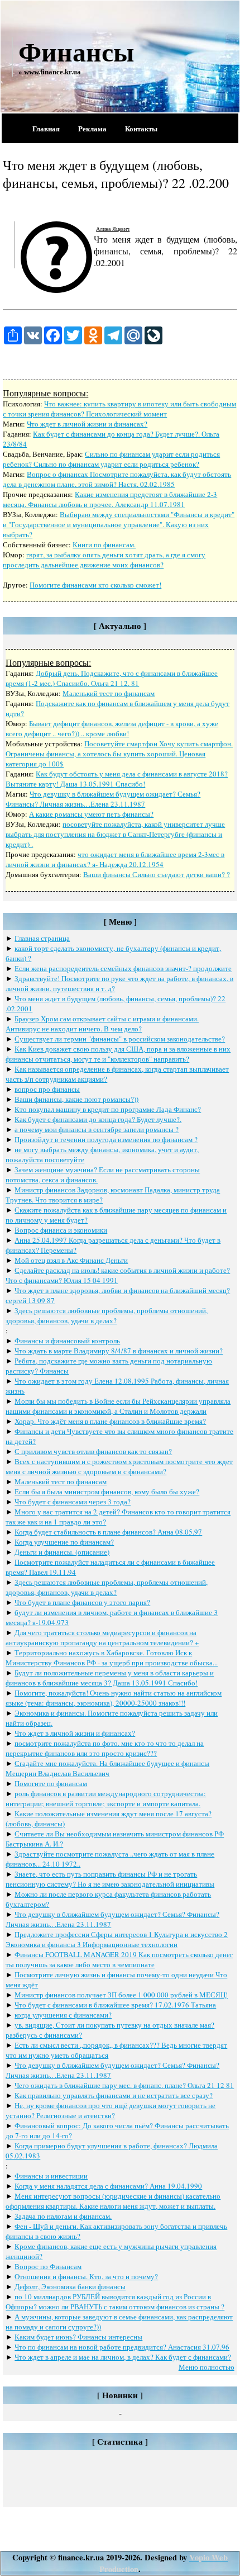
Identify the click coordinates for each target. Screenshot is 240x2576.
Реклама (92, 128)
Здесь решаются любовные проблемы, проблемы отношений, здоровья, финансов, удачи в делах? (107, 1315)
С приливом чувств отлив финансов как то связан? (93, 1451)
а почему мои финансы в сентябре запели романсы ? (97, 1129)
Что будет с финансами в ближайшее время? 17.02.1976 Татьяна (115, 2005)
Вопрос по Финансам (48, 2266)
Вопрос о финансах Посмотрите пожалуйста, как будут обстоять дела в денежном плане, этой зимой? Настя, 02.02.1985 (117, 479)
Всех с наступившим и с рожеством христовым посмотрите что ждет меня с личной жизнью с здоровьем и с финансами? (119, 1466)
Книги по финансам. (104, 544)
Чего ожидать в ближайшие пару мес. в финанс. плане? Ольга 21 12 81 (124, 2085)
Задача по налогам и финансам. (63, 2216)
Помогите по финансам (51, 1783)
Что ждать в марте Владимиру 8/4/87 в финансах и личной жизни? (119, 1351)
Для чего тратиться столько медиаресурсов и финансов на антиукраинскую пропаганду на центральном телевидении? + (102, 1637)
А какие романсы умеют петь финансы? (91, 814)
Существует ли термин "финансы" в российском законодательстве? (120, 1039)
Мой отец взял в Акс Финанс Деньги (71, 1260)
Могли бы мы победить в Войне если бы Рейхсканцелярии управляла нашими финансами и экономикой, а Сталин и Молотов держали (118, 1406)
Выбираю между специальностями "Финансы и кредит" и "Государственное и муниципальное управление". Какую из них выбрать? (119, 524)
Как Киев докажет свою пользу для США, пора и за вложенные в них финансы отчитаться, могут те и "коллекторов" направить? (118, 1054)
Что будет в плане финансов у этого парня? (82, 1602)
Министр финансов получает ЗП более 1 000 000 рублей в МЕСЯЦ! (121, 1995)
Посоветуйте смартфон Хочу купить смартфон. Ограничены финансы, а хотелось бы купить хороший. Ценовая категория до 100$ (119, 754)
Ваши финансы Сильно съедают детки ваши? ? (157, 874)
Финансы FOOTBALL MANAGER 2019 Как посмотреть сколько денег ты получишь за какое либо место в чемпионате (119, 1959)
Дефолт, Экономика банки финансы (70, 2286)
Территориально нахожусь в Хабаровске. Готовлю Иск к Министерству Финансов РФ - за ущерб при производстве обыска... (112, 1658)
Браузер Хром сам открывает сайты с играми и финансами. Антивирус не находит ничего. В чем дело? (102, 1024)
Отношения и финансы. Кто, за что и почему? (86, 2276)
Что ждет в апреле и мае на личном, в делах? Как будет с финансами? (123, 2357)
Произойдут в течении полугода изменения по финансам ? (106, 1139)
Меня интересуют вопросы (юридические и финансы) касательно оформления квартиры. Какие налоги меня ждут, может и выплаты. (113, 2201)
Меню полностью (207, 2367)
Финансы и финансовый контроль (67, 1341)
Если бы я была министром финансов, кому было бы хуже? (107, 1491)
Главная (46, 128)
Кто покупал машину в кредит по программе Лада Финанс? (108, 1109)
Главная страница (42, 938)
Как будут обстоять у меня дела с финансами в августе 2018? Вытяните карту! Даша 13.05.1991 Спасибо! (117, 779)
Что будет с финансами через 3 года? (73, 1502)
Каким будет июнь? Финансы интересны (78, 2337)
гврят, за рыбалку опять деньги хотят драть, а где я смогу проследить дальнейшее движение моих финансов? (104, 560)
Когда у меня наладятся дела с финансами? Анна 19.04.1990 (108, 2186)
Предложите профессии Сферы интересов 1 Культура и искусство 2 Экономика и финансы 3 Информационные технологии (117, 1939)
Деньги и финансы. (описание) (62, 1552)
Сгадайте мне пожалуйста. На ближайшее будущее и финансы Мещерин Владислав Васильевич (107, 1768)
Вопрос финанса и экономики (61, 1230)
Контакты (141, 128)
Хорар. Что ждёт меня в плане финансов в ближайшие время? (110, 1421)
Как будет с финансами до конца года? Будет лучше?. (98, 1119)
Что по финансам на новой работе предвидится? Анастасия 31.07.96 (122, 2347)
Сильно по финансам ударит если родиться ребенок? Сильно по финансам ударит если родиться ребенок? (111, 459)
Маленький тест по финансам (109, 693)
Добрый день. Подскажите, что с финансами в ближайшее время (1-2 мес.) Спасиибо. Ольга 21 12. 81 (112, 678)
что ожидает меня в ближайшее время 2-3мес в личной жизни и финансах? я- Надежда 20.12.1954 (115, 859)
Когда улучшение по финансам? (64, 1542)
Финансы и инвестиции (51, 2176)
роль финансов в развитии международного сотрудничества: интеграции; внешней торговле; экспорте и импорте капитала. (106, 1798)
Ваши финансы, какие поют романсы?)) (76, 1099)
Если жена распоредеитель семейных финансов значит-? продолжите (123, 968)
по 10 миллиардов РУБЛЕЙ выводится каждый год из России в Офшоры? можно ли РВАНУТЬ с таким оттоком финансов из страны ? (115, 2302)
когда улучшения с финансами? (63, 2015)
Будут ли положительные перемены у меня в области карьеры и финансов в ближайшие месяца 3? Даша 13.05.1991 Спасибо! (110, 1678)
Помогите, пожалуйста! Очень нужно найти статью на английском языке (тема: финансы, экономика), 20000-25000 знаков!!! (114, 1698)
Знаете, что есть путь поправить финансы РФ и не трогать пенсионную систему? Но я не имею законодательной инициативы (110, 1879)
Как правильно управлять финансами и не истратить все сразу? (114, 2095)
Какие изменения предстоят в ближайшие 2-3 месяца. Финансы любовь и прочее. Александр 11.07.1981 (110, 499)
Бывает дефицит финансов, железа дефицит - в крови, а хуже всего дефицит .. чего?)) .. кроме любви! (112, 728)
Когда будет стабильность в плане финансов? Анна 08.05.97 (108, 1532)
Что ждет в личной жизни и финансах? (87, 424)
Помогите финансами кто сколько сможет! (95, 585)
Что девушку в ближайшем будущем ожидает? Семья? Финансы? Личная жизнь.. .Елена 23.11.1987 (103, 799)
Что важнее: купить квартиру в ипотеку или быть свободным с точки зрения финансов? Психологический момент (119, 409)
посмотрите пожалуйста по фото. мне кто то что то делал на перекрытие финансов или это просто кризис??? (105, 1748)
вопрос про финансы (47, 1089)
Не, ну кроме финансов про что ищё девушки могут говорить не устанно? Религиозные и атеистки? (111, 2110)
